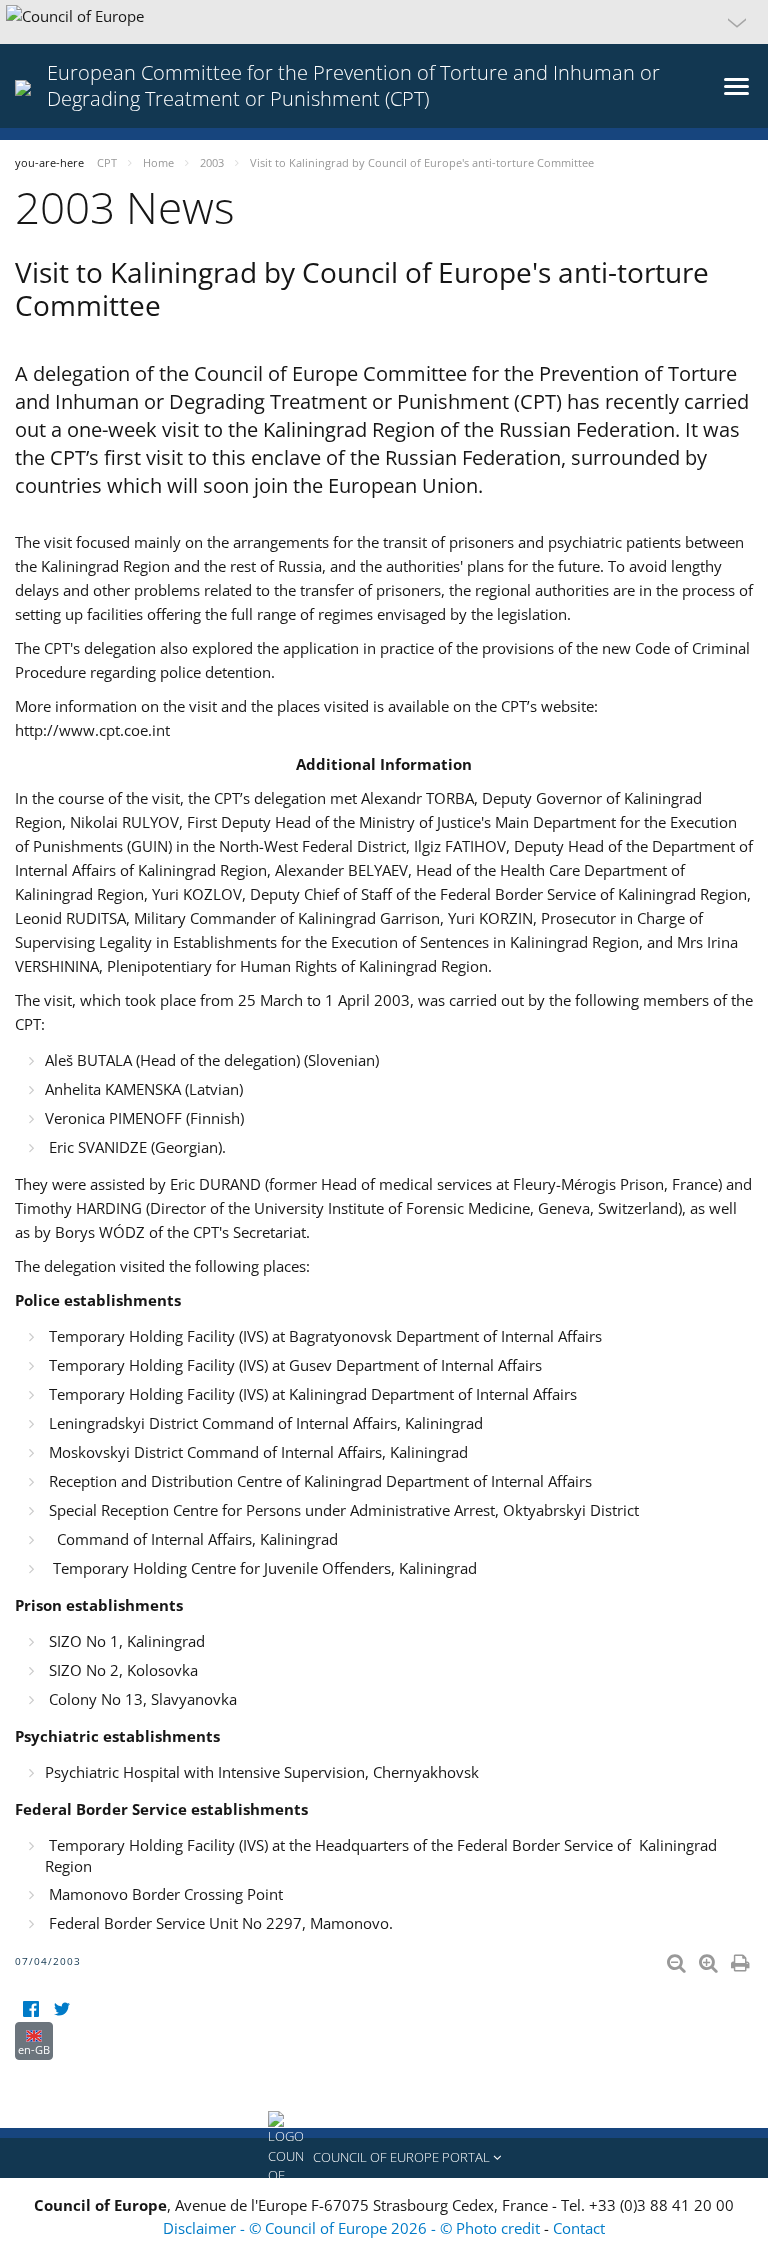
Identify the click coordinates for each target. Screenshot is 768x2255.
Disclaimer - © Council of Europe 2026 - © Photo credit (353, 2228)
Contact (579, 2228)
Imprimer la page (742, 1959)
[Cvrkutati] (61, 2009)
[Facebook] (30, 2009)
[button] (384, 22)
